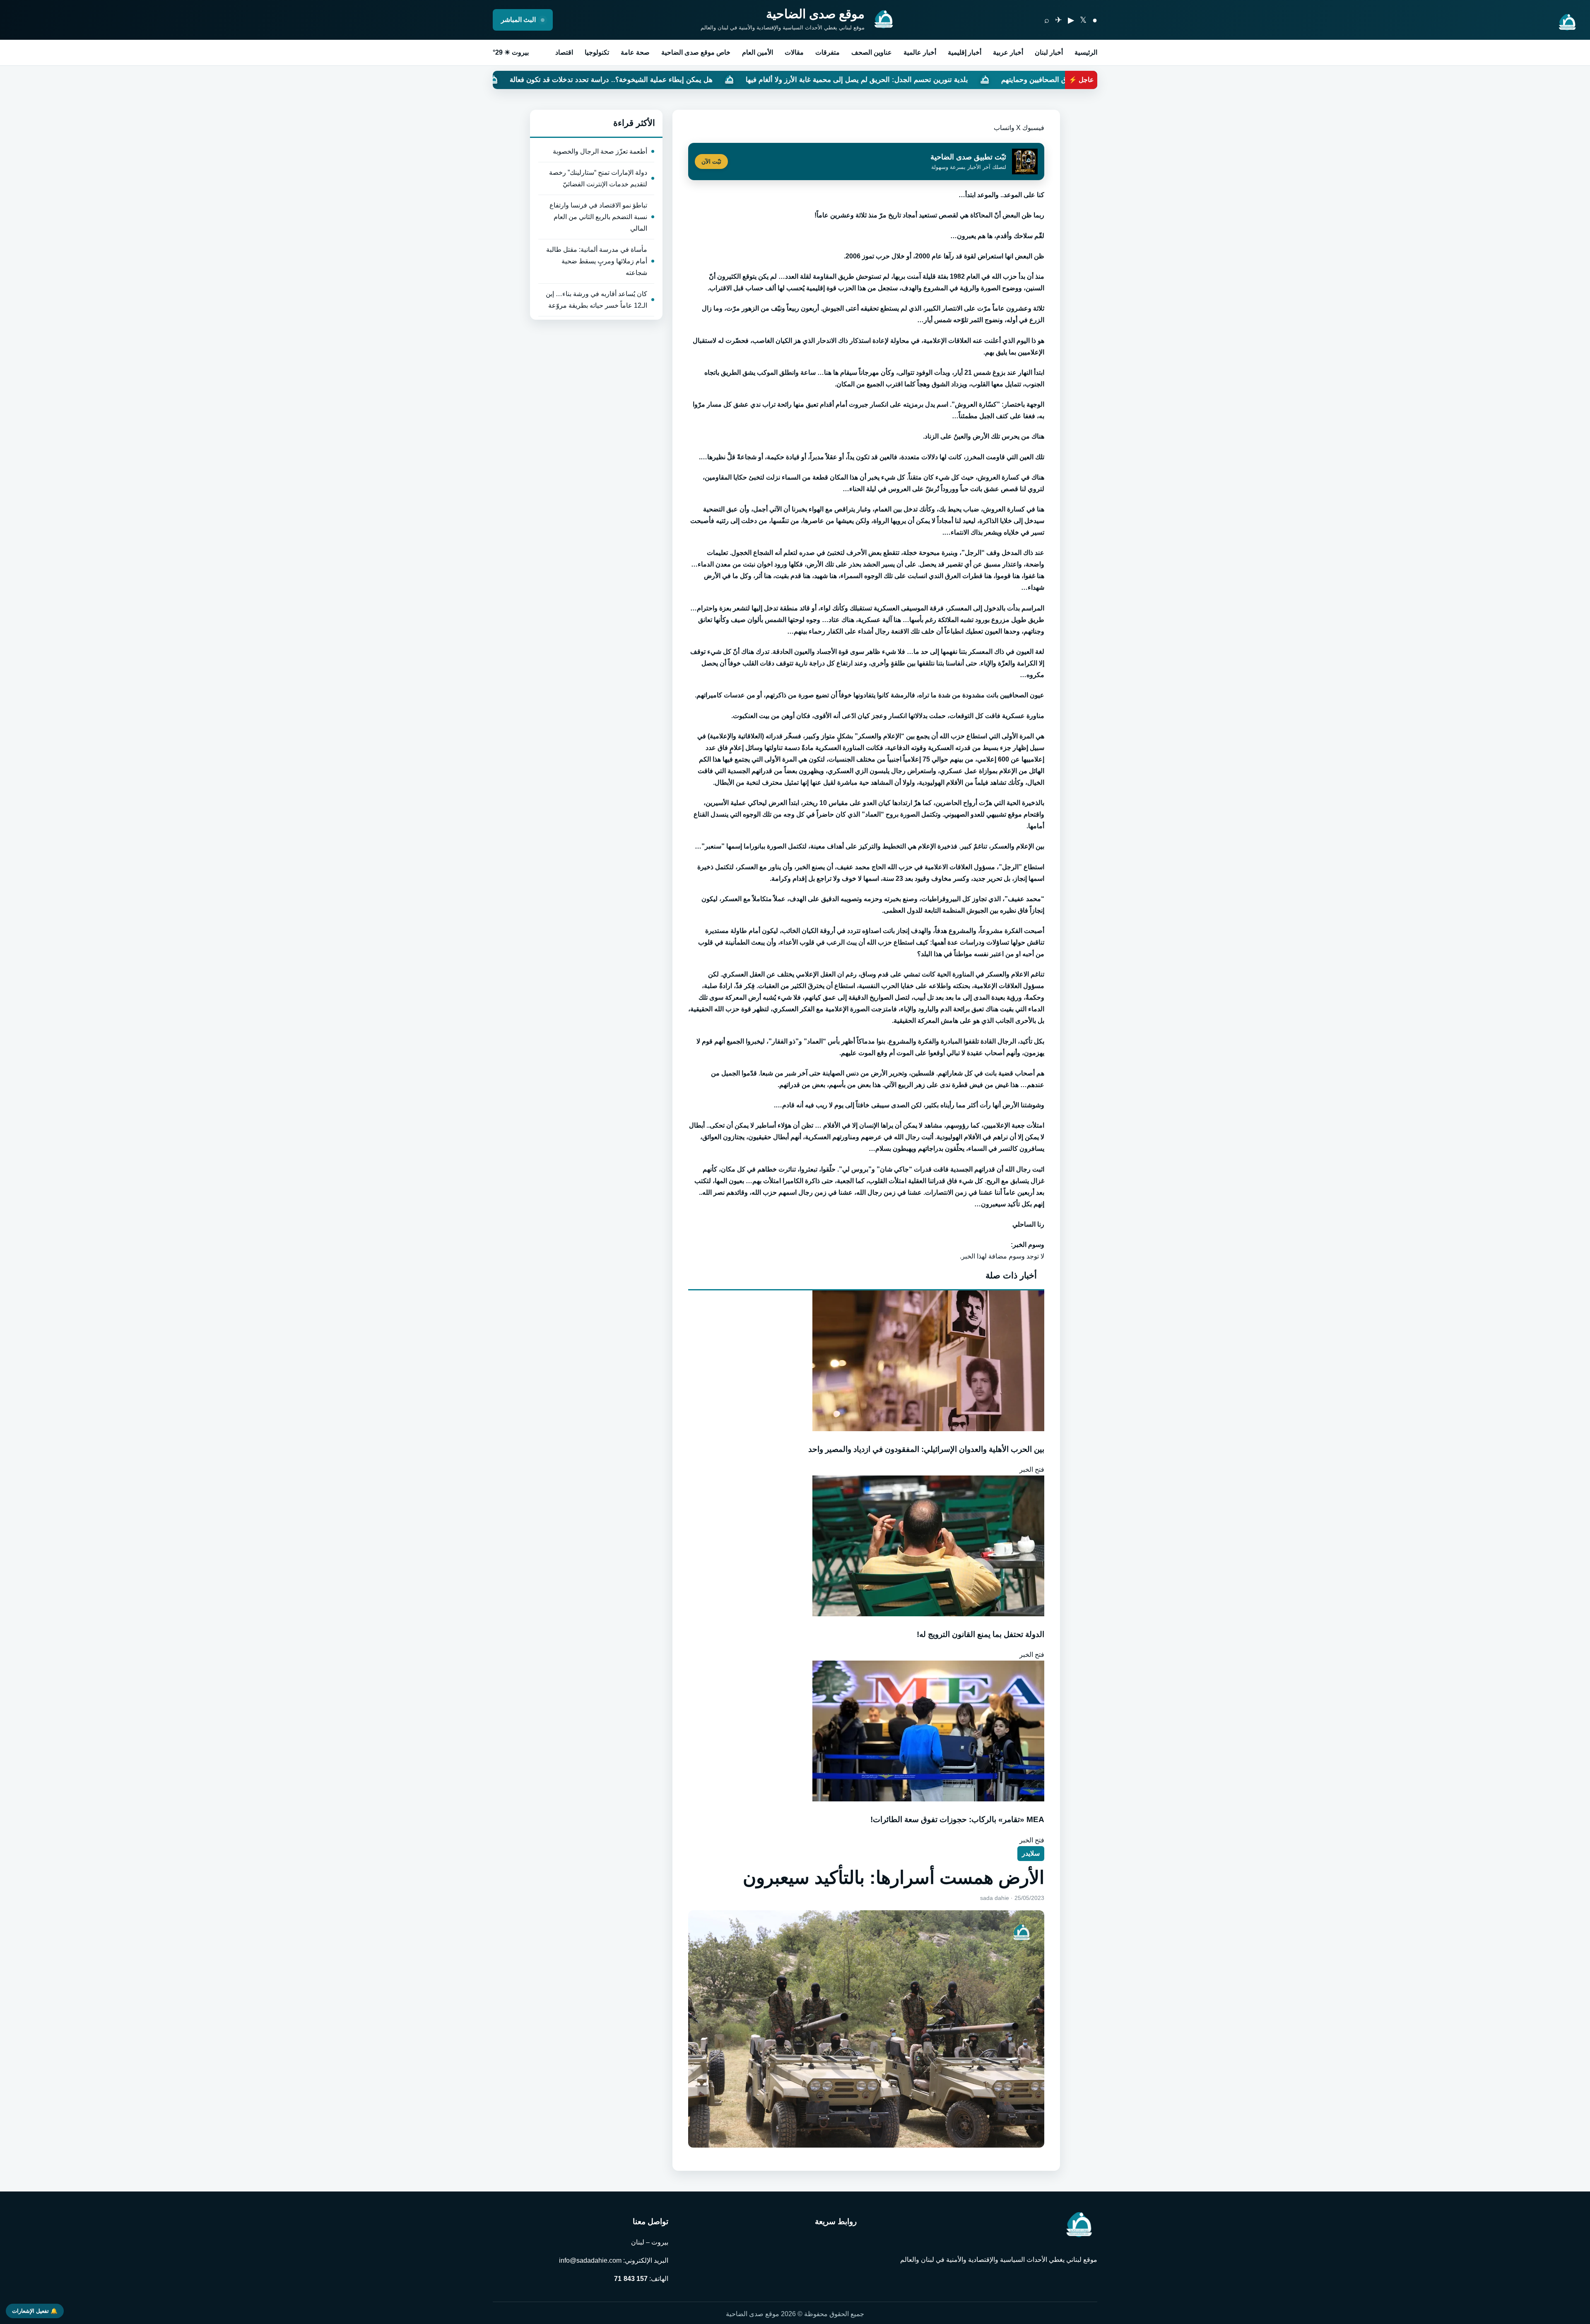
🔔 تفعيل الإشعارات (35, 2311)
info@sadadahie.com (590, 2260)
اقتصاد (564, 52)
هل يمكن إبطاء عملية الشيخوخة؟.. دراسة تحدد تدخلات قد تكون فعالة (877, 80)
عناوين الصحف (872, 52)
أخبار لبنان (1049, 52)
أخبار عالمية (920, 52)
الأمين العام (758, 52)
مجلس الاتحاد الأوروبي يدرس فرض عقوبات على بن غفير (658, 80)
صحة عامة (635, 52)
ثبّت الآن (711, 162)
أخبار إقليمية (965, 52)
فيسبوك (1033, 128)
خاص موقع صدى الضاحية (696, 52)
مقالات (794, 52)
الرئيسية (1086, 52)
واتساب (1004, 128)
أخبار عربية (1008, 52)
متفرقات (828, 52)
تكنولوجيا (597, 52)
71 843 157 (631, 2279)
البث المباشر (519, 20)
